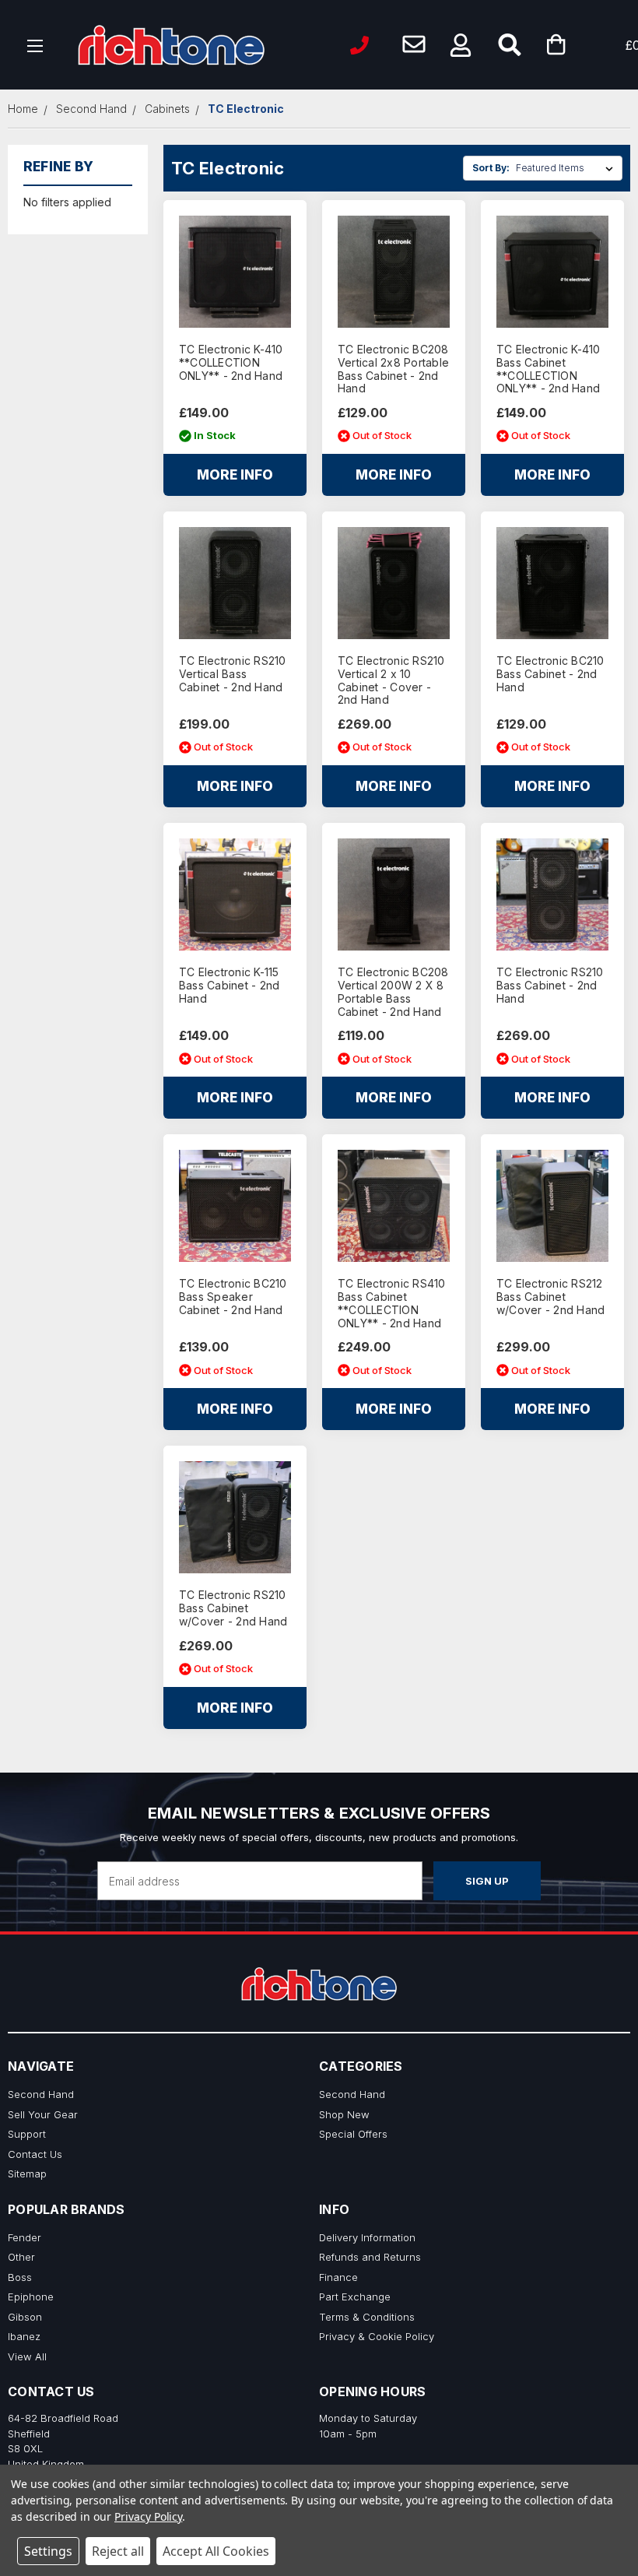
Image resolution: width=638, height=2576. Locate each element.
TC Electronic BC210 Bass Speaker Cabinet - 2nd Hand (233, 1297)
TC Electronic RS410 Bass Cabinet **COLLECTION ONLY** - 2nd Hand (392, 1303)
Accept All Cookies (216, 2551)
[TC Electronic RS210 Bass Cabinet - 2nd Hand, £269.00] (552, 894)
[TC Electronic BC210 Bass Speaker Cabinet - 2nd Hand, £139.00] (235, 1206)
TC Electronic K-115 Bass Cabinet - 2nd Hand (230, 986)
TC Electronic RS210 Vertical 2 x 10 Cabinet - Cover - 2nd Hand (391, 680)
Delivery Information (367, 2237)
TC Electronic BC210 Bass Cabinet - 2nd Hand (550, 674)
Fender (25, 2237)
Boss (20, 2277)
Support (27, 2134)
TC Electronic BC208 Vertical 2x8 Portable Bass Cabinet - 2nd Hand (393, 369)
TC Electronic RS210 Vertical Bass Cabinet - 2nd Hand (233, 674)
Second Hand (41, 2094)
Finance (338, 2277)
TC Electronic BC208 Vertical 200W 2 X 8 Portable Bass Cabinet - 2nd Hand (393, 992)
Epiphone (31, 2297)
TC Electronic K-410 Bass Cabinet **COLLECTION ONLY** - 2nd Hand (549, 369)
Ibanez (24, 2336)
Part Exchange (355, 2297)
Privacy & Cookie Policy (377, 2336)
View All (27, 2356)
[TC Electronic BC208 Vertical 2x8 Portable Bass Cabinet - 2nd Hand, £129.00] (394, 272)
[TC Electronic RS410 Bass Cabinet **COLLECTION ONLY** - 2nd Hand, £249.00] (394, 1206)
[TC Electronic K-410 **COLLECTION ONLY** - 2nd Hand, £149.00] (235, 272)
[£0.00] (580, 45)
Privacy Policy (148, 2516)
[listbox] (568, 168)
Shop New (344, 2114)
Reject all (118, 2551)
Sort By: (491, 168)
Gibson (25, 2317)
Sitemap (27, 2174)
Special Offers (353, 2134)
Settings (48, 2551)
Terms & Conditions (367, 2317)
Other (21, 2257)
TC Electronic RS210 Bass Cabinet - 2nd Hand (550, 986)
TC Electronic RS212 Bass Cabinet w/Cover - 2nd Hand (551, 1297)
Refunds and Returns (370, 2257)
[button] (461, 45)
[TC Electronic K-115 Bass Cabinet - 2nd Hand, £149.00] (235, 894)
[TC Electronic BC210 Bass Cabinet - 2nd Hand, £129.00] (552, 583)
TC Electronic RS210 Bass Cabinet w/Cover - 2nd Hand (233, 1608)
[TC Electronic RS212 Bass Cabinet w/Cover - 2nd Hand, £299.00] (552, 1206)
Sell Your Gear (43, 2114)
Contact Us (35, 2154)
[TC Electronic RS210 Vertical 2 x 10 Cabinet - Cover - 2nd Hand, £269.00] (394, 583)
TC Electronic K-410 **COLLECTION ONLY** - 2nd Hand (231, 363)
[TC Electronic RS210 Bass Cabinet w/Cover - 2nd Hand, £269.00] (235, 1517)
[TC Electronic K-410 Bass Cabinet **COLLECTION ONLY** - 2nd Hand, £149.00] (552, 272)
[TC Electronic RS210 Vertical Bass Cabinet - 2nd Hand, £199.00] (235, 583)
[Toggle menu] (35, 45)
